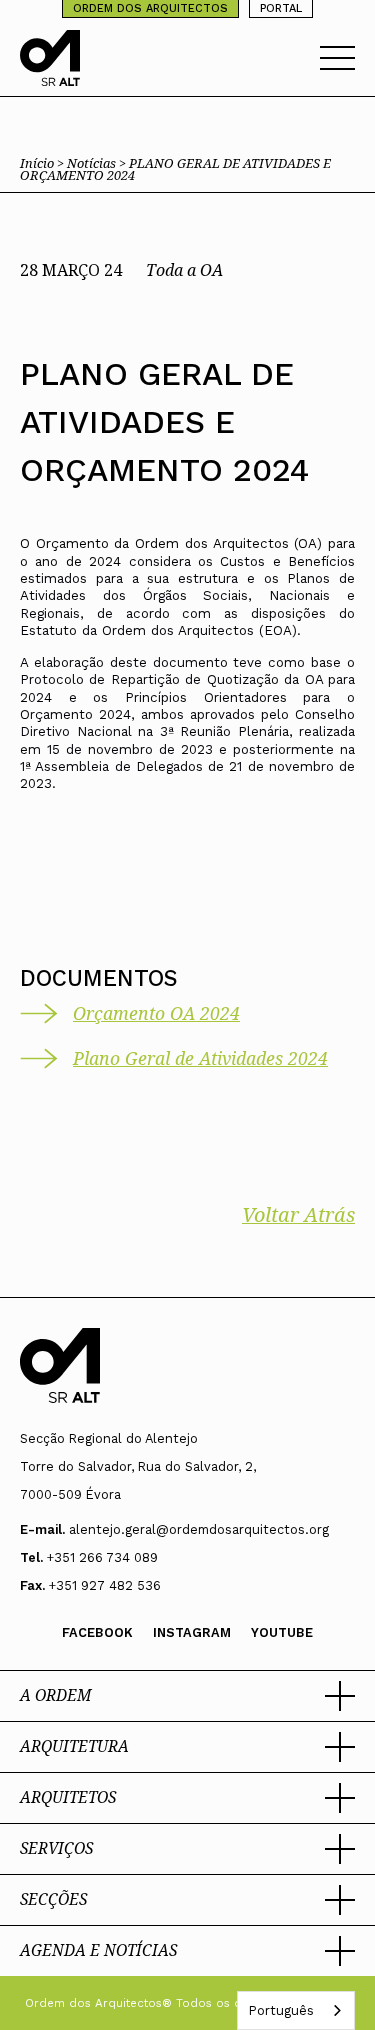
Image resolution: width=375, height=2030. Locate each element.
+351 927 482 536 (105, 1585)
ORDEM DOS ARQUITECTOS (150, 8)
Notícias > (98, 163)
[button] (187, 1696)
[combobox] (296, 2010)
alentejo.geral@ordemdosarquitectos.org (199, 1529)
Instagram (192, 1632)
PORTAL (281, 8)
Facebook (97, 1632)
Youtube (282, 1632)
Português (281, 2010)
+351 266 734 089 (102, 1557)
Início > (43, 163)
